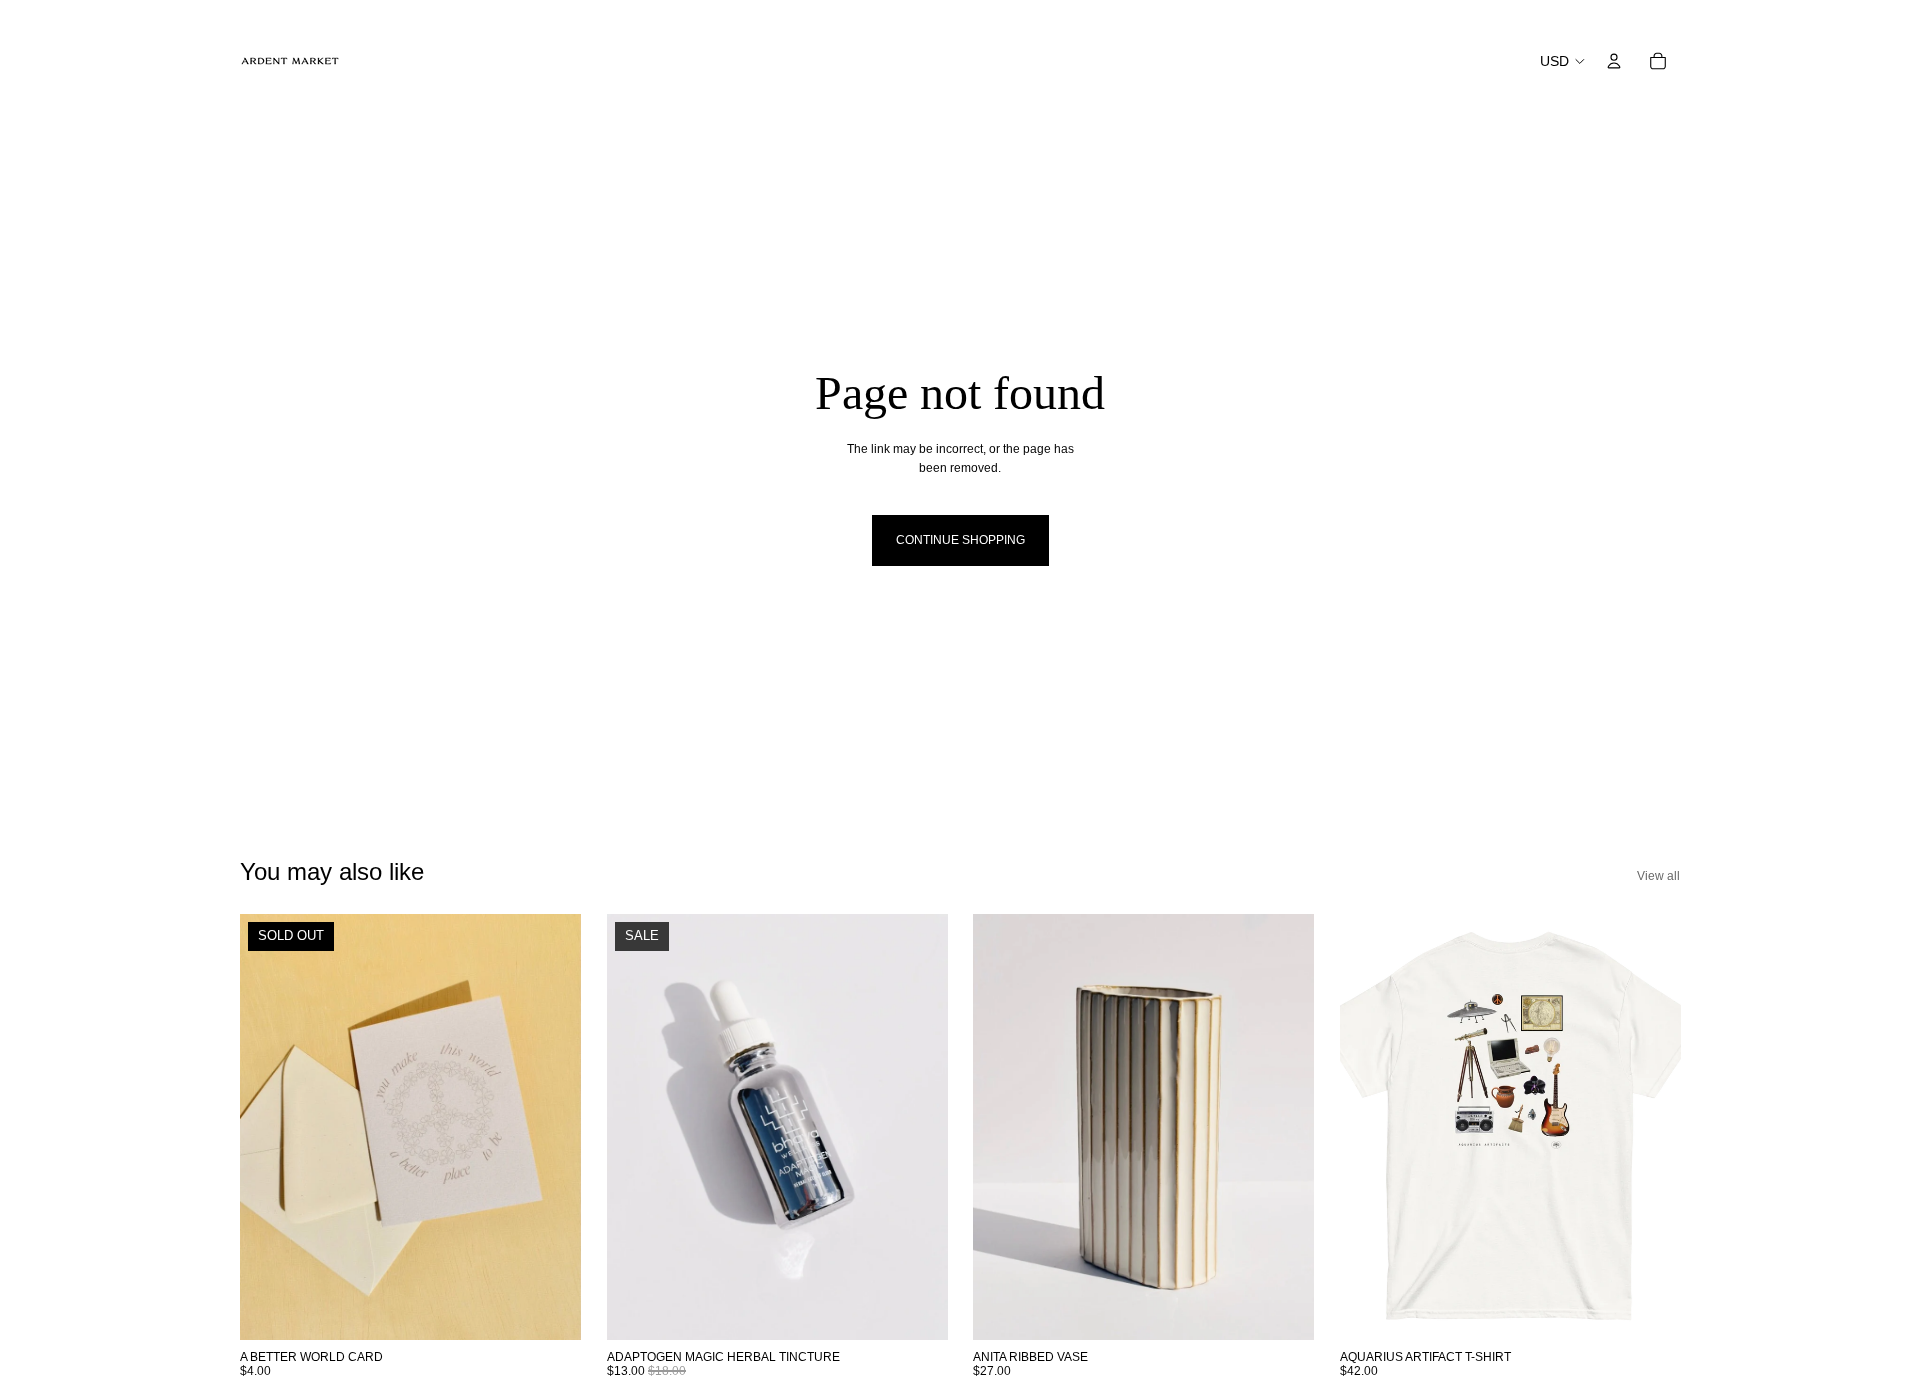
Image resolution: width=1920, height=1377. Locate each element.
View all (1658, 876)
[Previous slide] (270, 1127)
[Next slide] (551, 1127)
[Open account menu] (1614, 61)
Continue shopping (960, 540)
